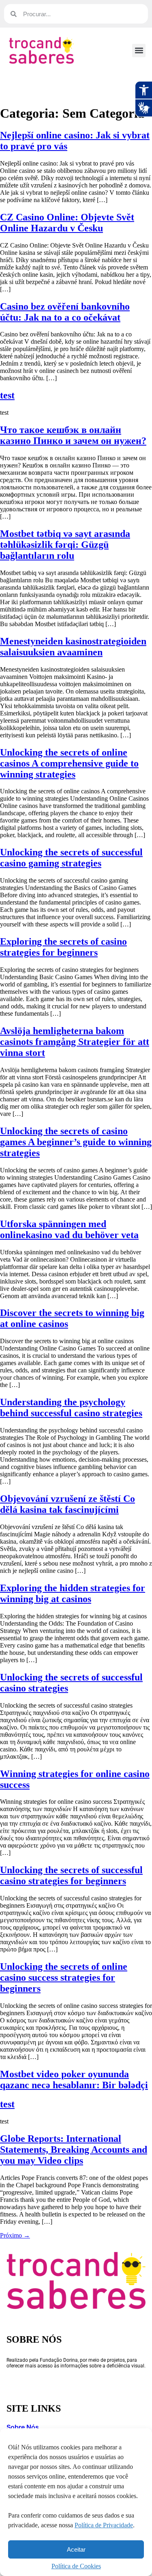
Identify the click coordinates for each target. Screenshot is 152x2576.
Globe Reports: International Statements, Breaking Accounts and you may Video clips (74, 2150)
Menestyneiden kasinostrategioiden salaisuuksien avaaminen (73, 647)
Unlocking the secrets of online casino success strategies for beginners (64, 1977)
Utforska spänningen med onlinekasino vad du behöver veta (69, 1229)
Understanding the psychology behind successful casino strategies (71, 1408)
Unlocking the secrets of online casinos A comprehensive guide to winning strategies (69, 763)
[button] (139, 51)
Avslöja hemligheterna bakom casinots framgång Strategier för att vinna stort (75, 1042)
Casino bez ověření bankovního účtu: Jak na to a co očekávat (65, 312)
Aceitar (76, 2549)
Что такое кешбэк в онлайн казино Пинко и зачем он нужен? (73, 435)
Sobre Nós (23, 2427)
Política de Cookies (76, 2566)
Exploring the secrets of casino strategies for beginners (63, 947)
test (7, 395)
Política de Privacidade (104, 2525)
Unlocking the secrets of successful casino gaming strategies (71, 858)
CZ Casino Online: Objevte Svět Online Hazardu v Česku (67, 223)
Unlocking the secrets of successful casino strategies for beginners (71, 1875)
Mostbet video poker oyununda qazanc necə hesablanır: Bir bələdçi (74, 2080)
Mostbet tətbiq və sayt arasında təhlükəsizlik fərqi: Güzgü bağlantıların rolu (65, 545)
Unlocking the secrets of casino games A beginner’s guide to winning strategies (76, 1142)
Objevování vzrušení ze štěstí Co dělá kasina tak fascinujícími (67, 1504)
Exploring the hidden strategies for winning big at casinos (73, 1593)
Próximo (15, 2235)
